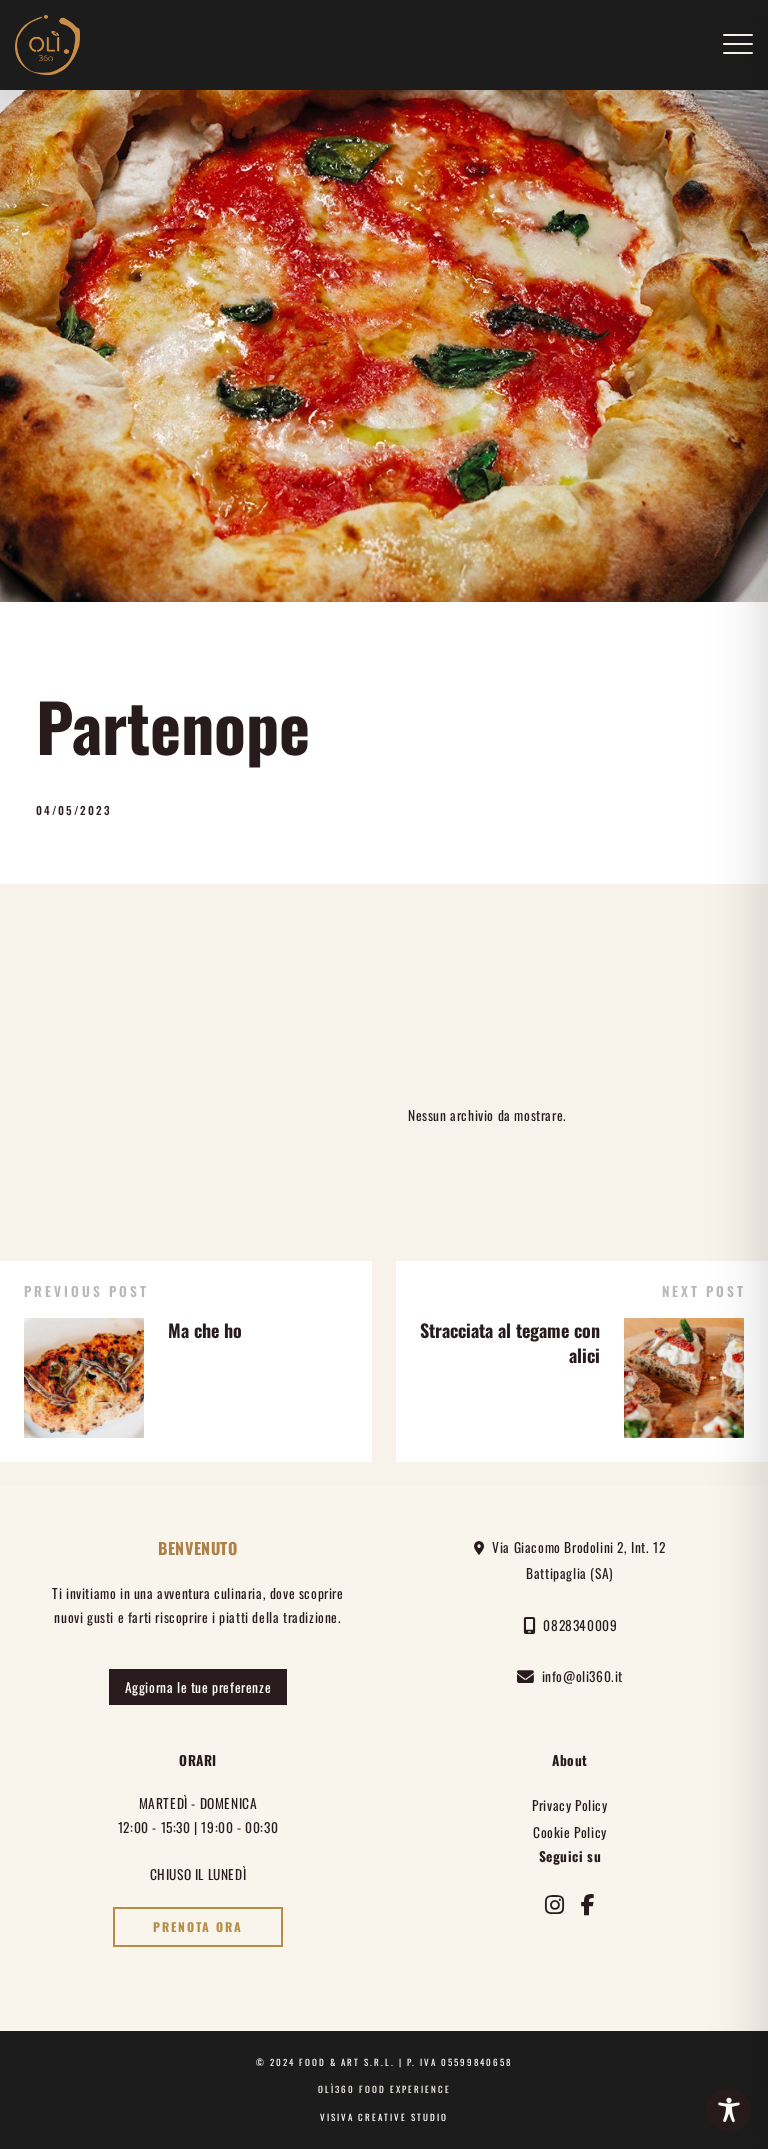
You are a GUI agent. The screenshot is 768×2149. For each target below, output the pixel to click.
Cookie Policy (570, 1832)
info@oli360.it (579, 1676)
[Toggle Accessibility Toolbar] (729, 2110)
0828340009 (576, 1625)
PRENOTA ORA (198, 1927)
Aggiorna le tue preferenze (198, 1687)
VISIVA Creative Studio (384, 2117)
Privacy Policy (569, 1805)
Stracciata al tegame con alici (510, 1342)
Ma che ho (205, 1330)
